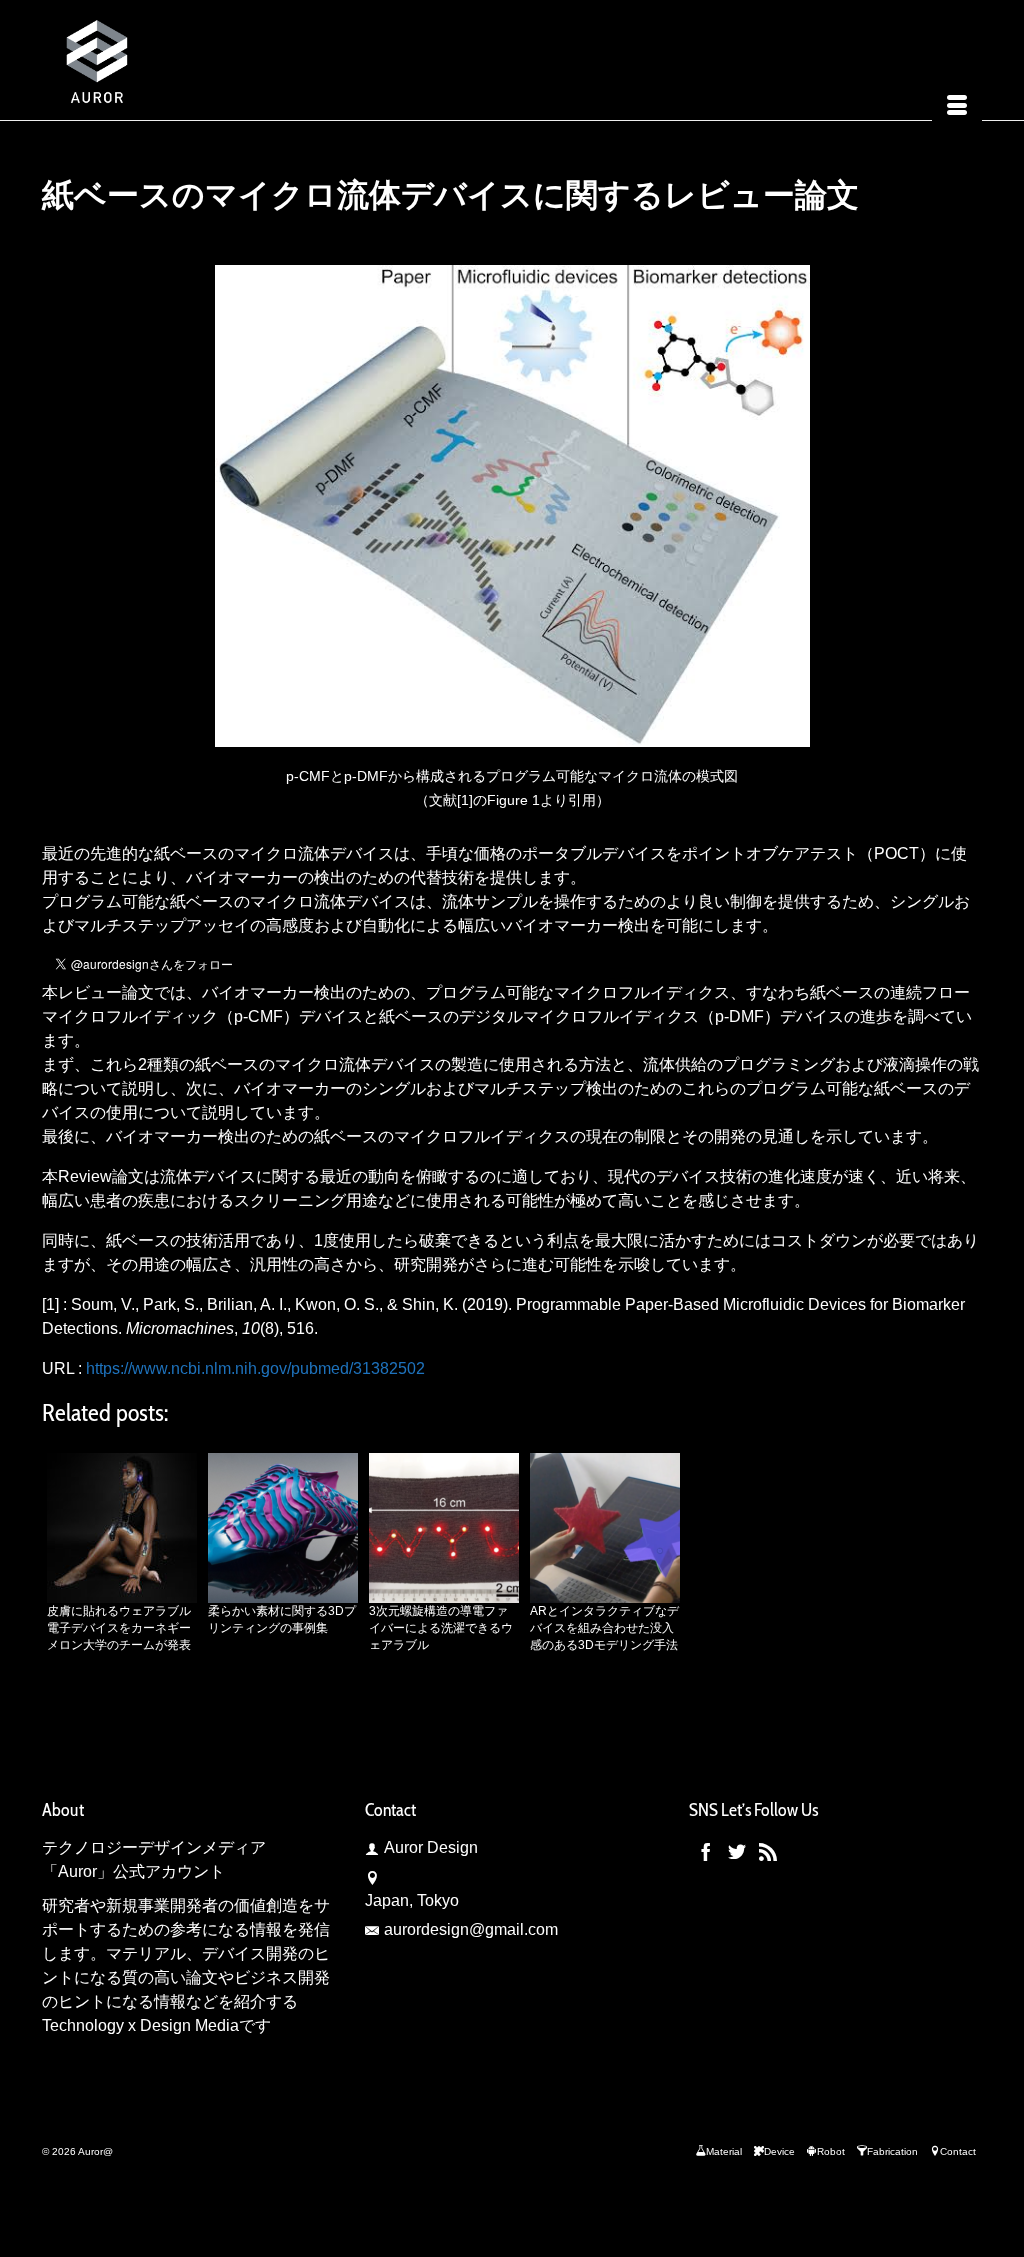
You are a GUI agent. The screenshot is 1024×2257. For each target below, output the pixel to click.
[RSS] (768, 1851)
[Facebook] (706, 1851)
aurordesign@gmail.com (471, 1929)
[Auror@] (188, 60)
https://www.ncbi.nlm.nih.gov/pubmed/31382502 (255, 1368)
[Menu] (957, 107)
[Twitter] (737, 1851)
